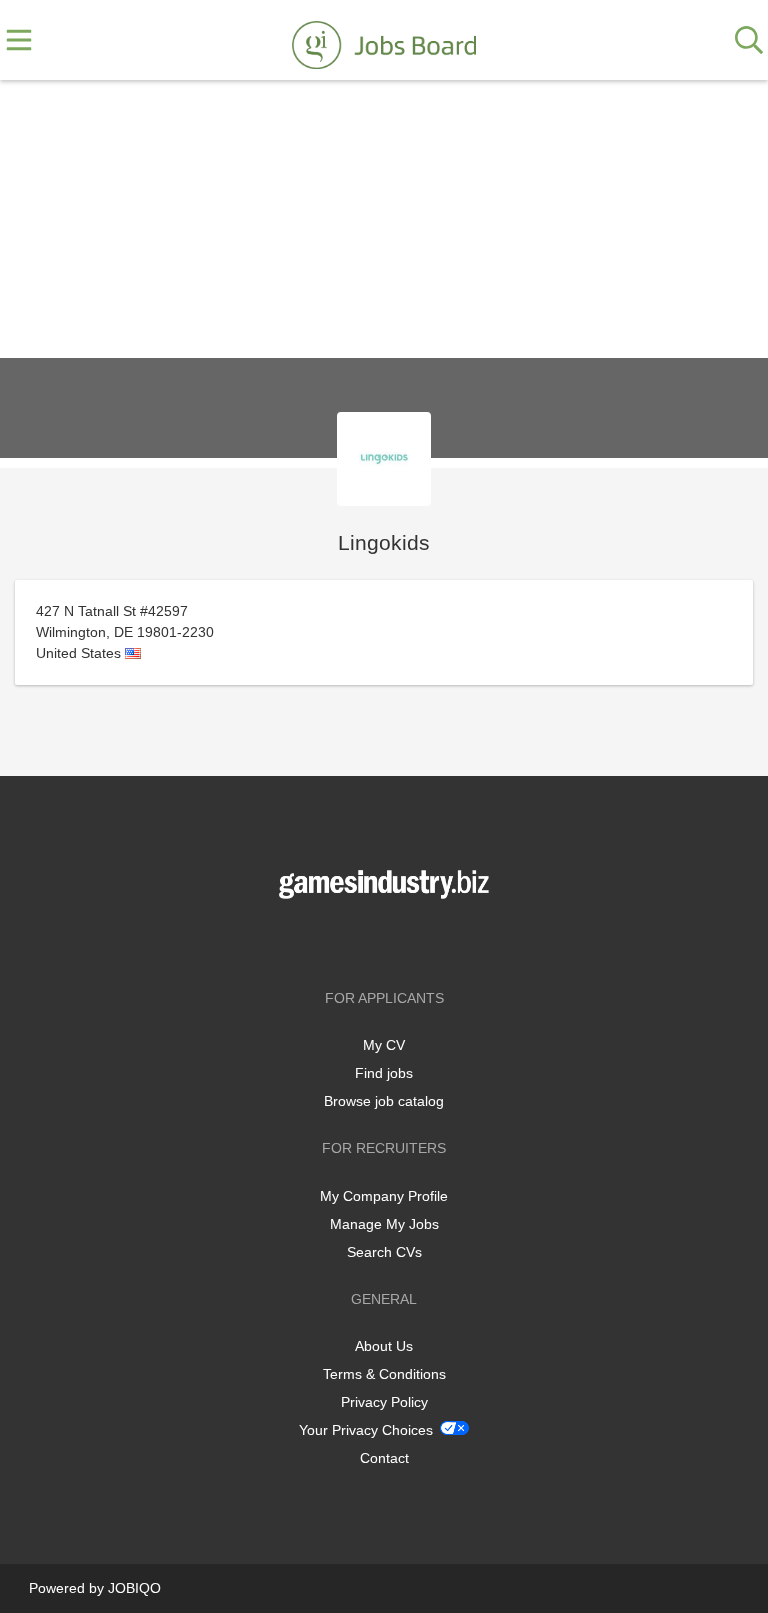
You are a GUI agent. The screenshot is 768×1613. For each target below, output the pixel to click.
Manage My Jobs (384, 1224)
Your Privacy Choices (366, 1430)
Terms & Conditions (384, 1374)
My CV (384, 1045)
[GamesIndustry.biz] (384, 41)
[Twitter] (387, 940)
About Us (384, 1346)
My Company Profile (384, 1196)
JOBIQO (134, 1588)
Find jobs (384, 1073)
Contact (384, 1458)
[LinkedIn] (417, 940)
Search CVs (384, 1252)
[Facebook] (354, 940)
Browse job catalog (384, 1101)
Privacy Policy (384, 1402)
